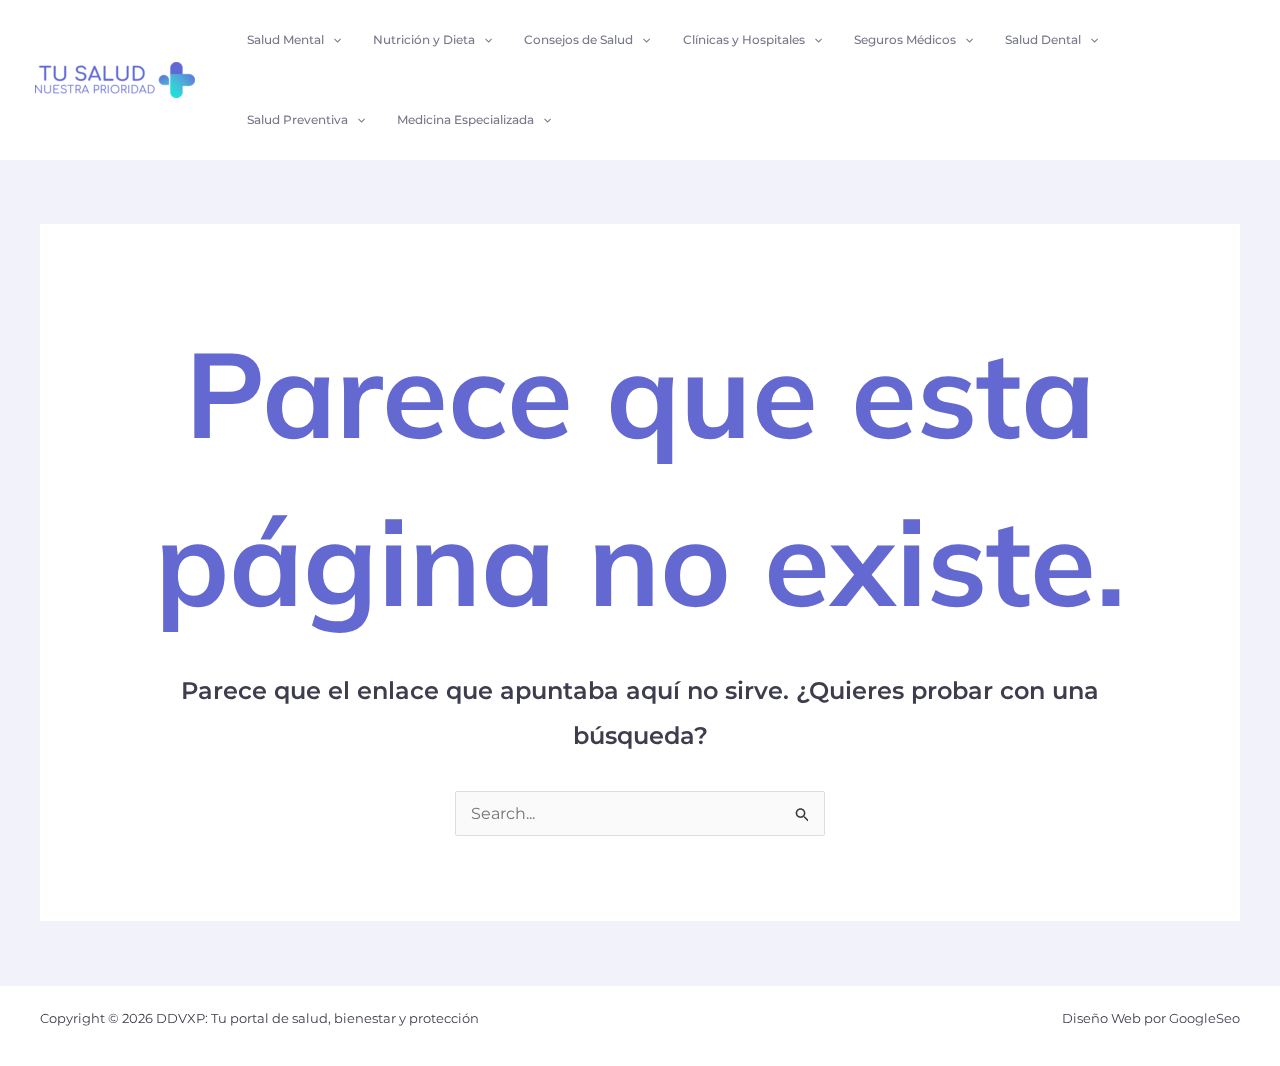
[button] (332, 40)
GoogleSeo (1204, 1018)
